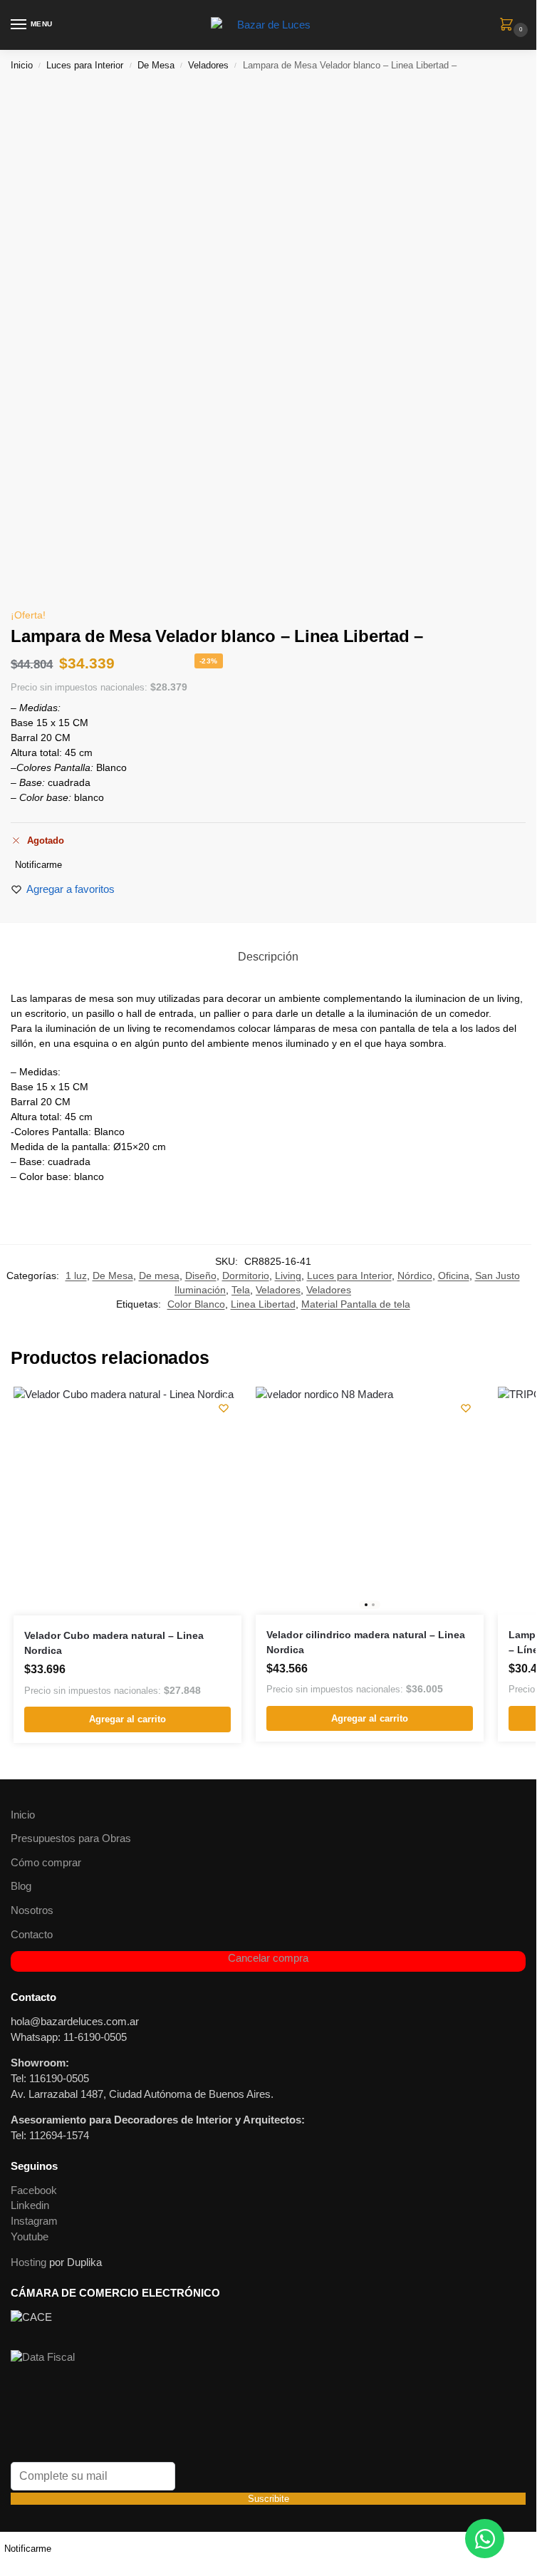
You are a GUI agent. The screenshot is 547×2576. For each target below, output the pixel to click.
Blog (21, 1886)
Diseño (201, 1276)
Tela (241, 1290)
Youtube (30, 2237)
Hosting (28, 2262)
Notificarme (38, 865)
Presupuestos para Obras (71, 1838)
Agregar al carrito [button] (127, 1719)
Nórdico (415, 1276)
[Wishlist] (224, 1408)
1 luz (76, 1276)
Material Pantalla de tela (356, 1304)
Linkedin (30, 2205)
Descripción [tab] (268, 957)
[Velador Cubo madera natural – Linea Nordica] (127, 1501)
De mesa (159, 1276)
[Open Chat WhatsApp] (485, 2539)
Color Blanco (196, 1304)
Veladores (208, 65)
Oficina (454, 1276)
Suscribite (269, 2499)
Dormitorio (246, 1276)
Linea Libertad (263, 1304)
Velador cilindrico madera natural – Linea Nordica (366, 1642)
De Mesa (156, 65)
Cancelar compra (268, 1958)
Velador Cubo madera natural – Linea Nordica (114, 1643)
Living (288, 1276)
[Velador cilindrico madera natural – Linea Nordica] (370, 1501)
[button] (509, 26)
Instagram (34, 2221)
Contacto (32, 1935)
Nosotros (32, 1910)
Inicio (22, 65)
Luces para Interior (85, 65)
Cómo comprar (46, 1863)
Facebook (34, 2190)
